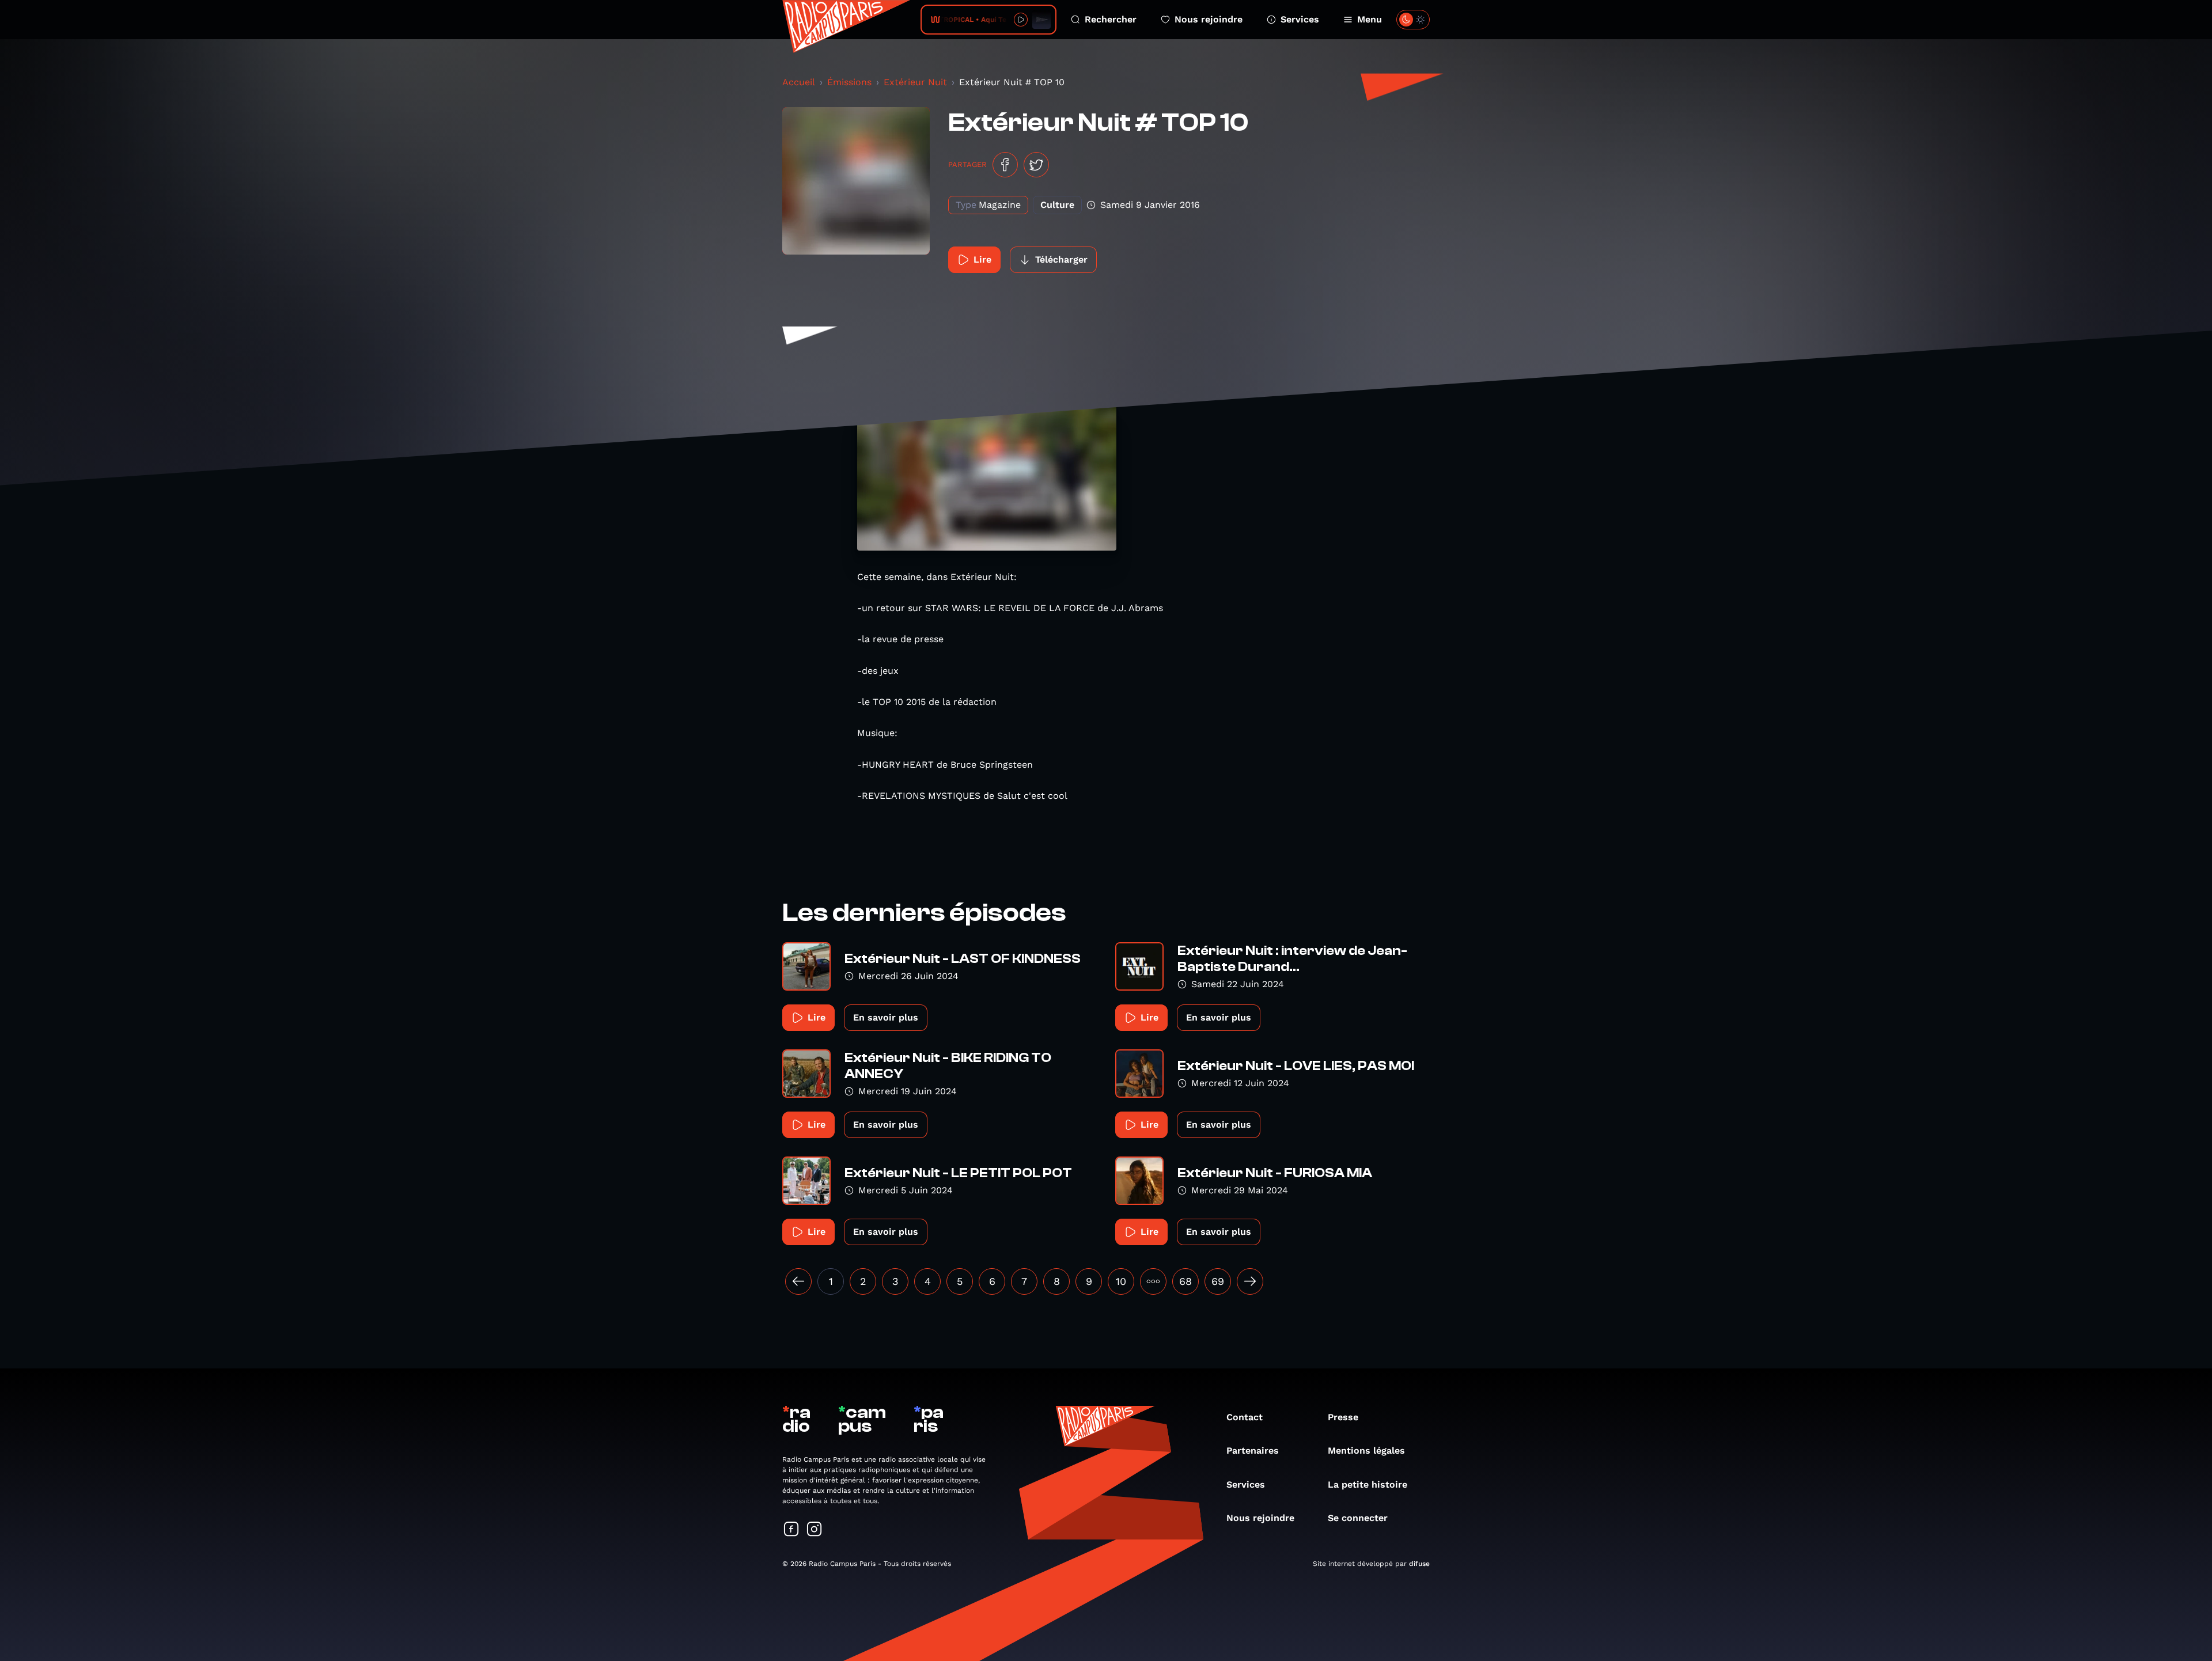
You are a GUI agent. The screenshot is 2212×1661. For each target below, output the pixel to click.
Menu (1370, 19)
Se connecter (1358, 1518)
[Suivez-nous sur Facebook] (791, 1530)
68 (1185, 1281)
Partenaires (1253, 1450)
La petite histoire (1368, 1484)
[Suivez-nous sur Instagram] (815, 1530)
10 (1121, 1281)
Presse (1343, 1417)
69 (1218, 1281)
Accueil (799, 82)
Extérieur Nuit (915, 82)
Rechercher (1111, 19)
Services (1300, 19)
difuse (1419, 1564)
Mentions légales (1366, 1450)
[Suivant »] (1250, 1281)
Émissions (849, 82)
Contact (1245, 1417)
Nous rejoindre (1209, 19)
